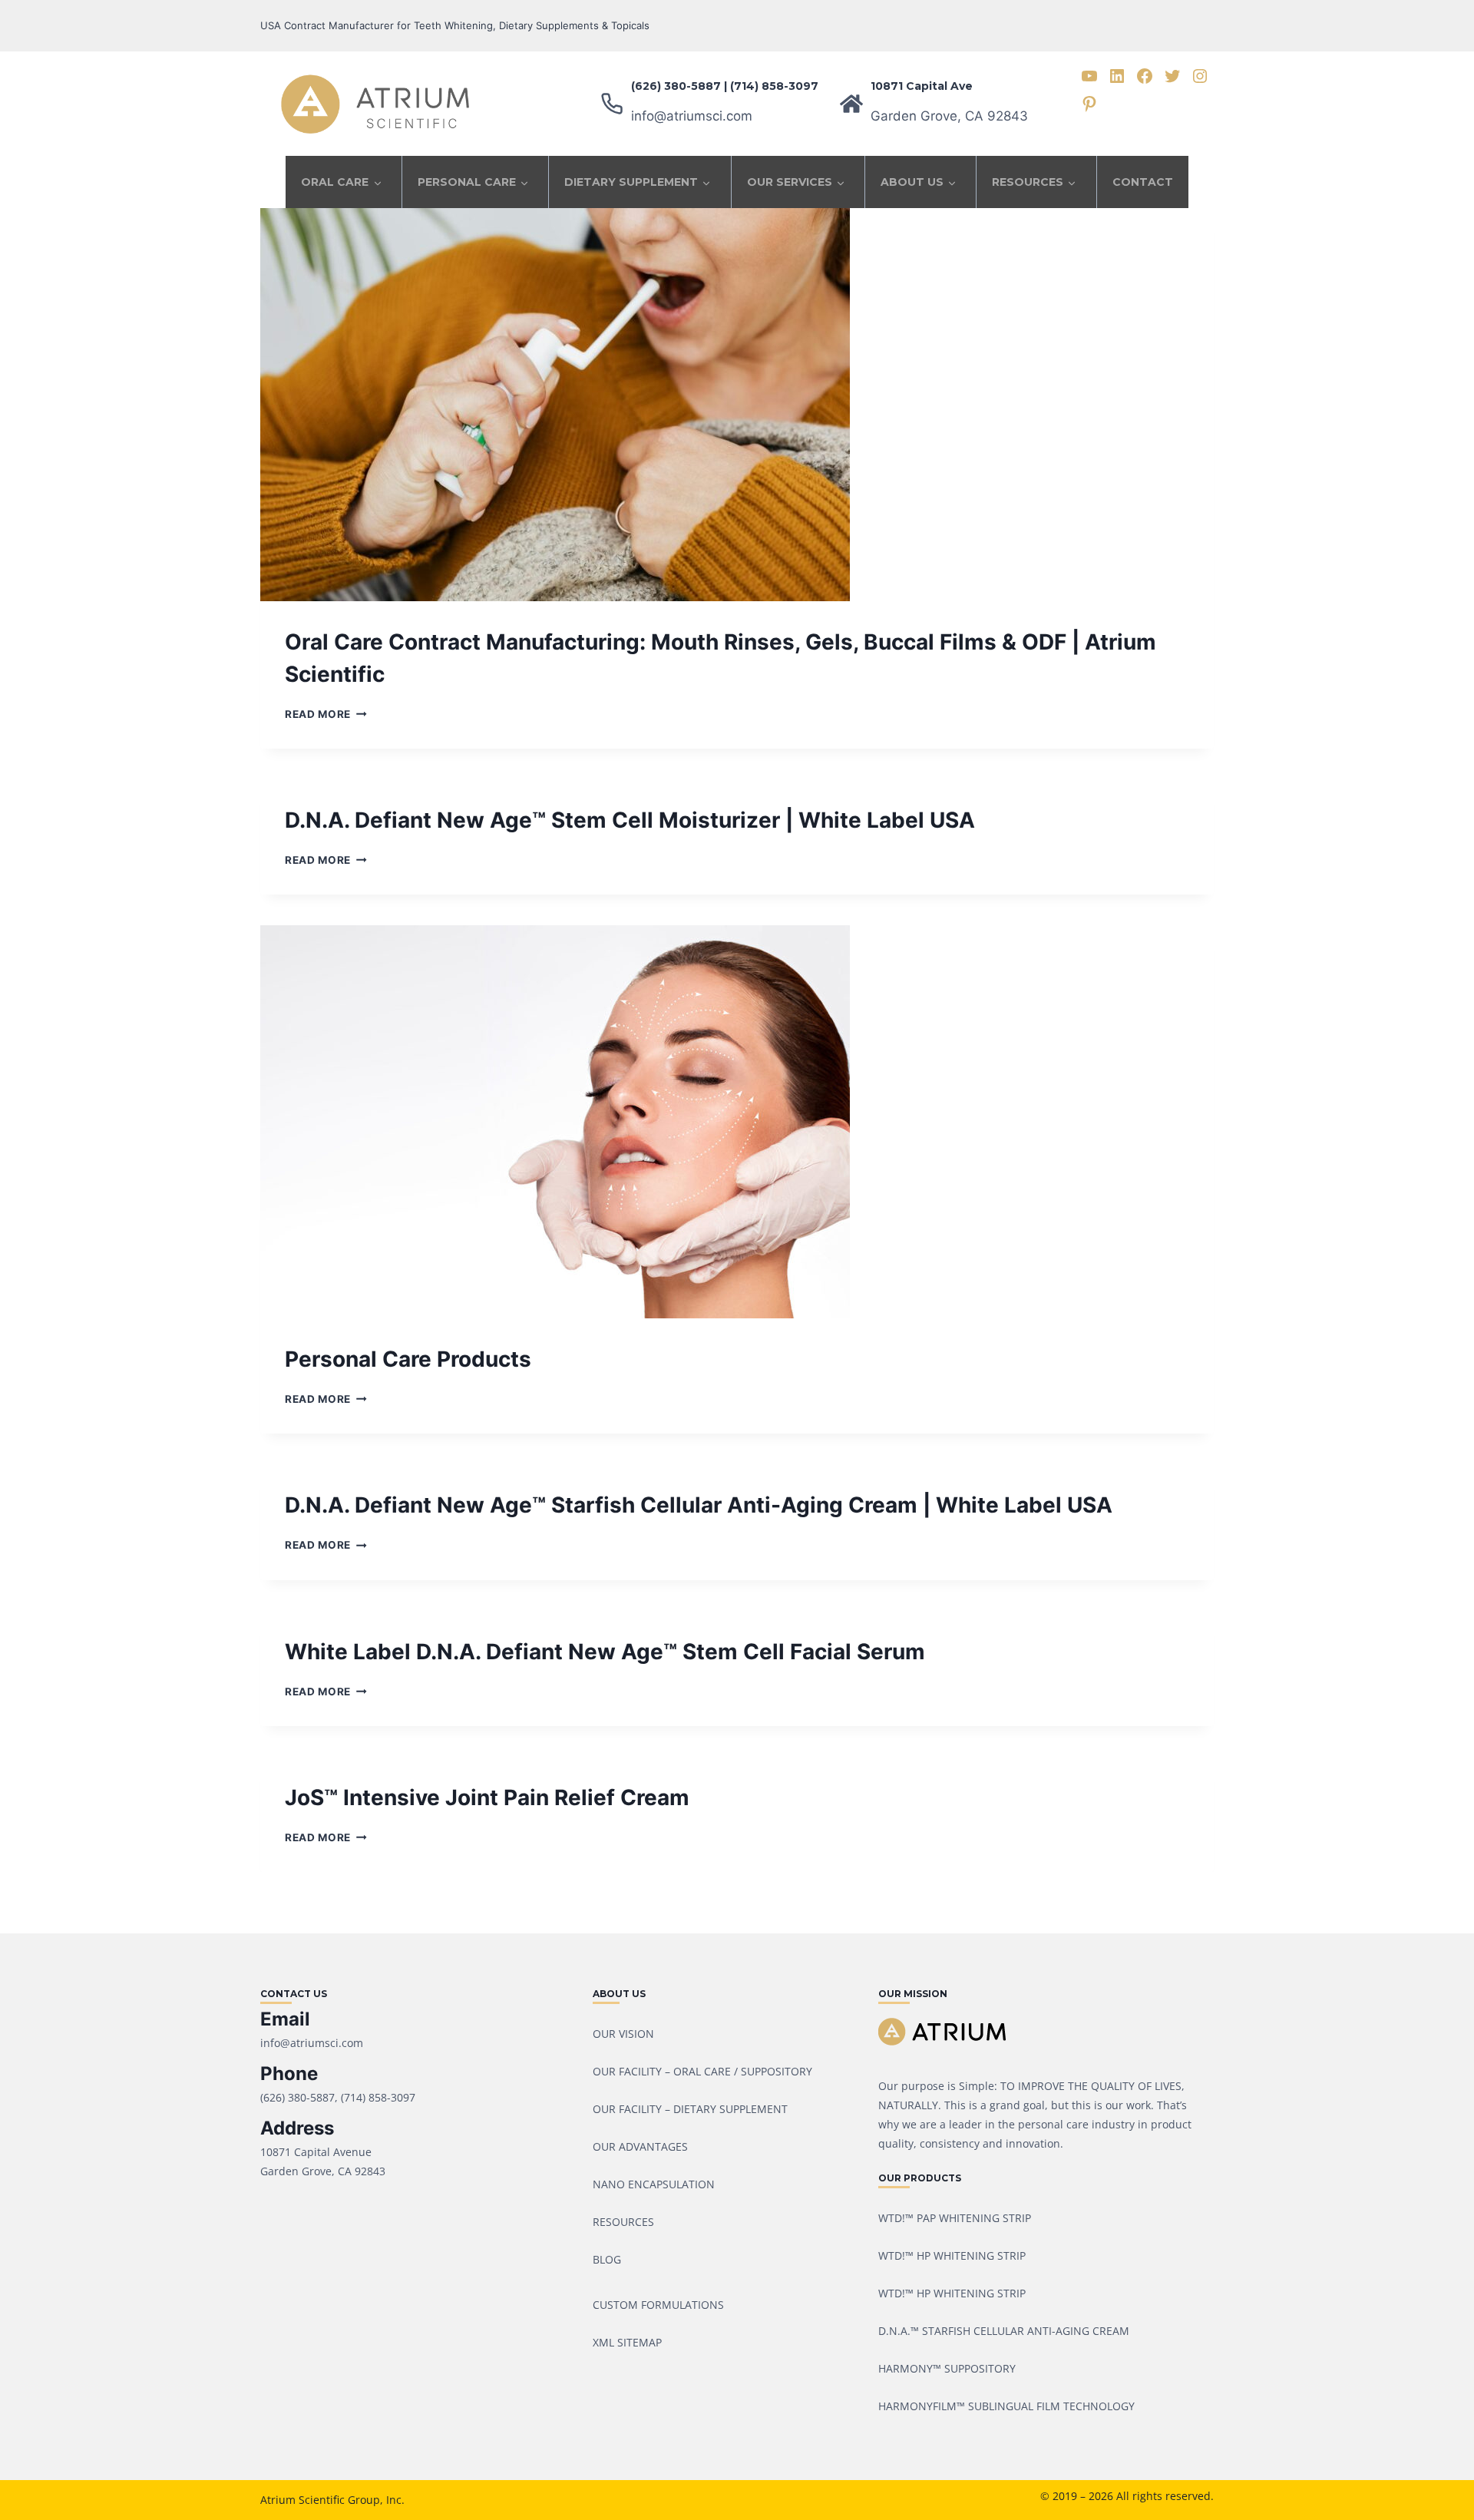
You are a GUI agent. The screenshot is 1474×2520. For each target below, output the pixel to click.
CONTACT (1143, 182)
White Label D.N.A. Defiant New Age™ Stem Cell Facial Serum (605, 1652)
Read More (326, 714)
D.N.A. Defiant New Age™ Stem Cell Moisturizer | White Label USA (630, 820)
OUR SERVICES (790, 182)
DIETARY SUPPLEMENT (631, 182)
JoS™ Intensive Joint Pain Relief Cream (487, 1797)
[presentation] (737, 405)
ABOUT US (912, 182)
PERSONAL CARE (467, 182)
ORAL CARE (335, 182)
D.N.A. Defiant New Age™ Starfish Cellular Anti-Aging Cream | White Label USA (699, 1505)
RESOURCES (1028, 182)
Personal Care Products (408, 1359)
